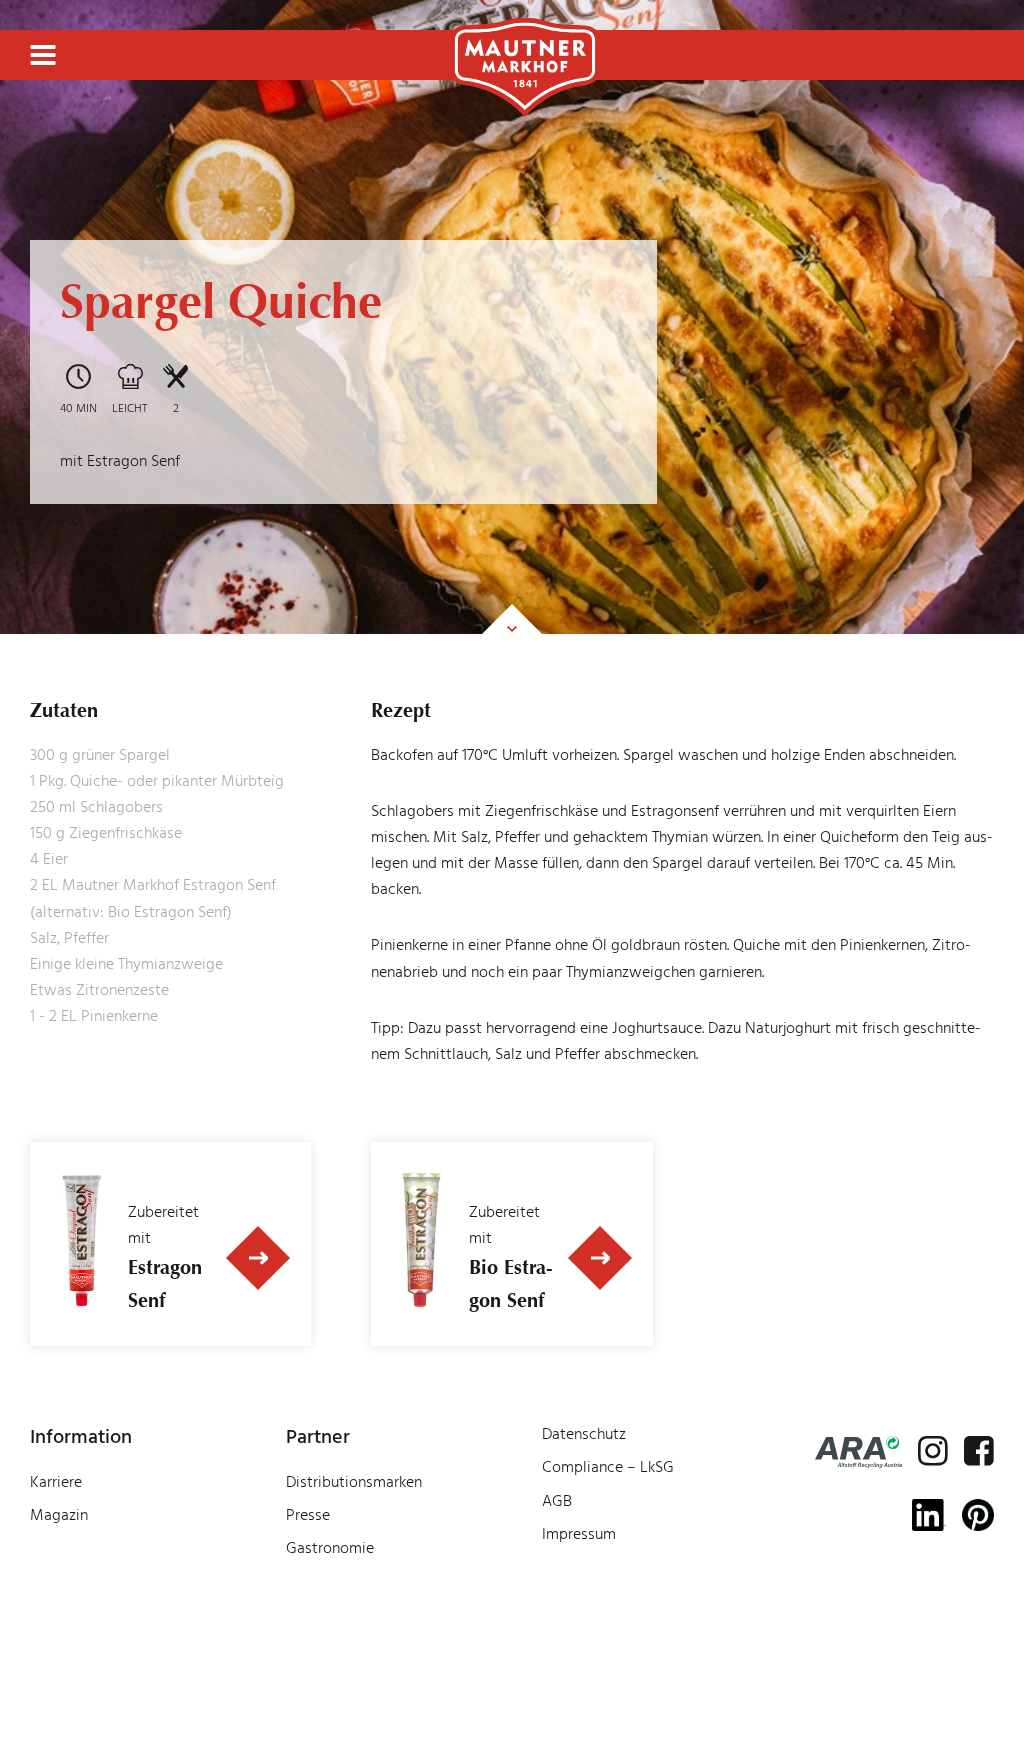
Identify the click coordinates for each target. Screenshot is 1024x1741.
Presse (308, 1515)
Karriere (56, 1482)
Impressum (579, 1534)
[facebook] (979, 1451)
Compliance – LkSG (608, 1467)
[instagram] (933, 1451)
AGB (557, 1501)
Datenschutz (584, 1434)
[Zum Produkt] (259, 1258)
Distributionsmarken (354, 1482)
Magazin (59, 1515)
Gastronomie (330, 1548)
